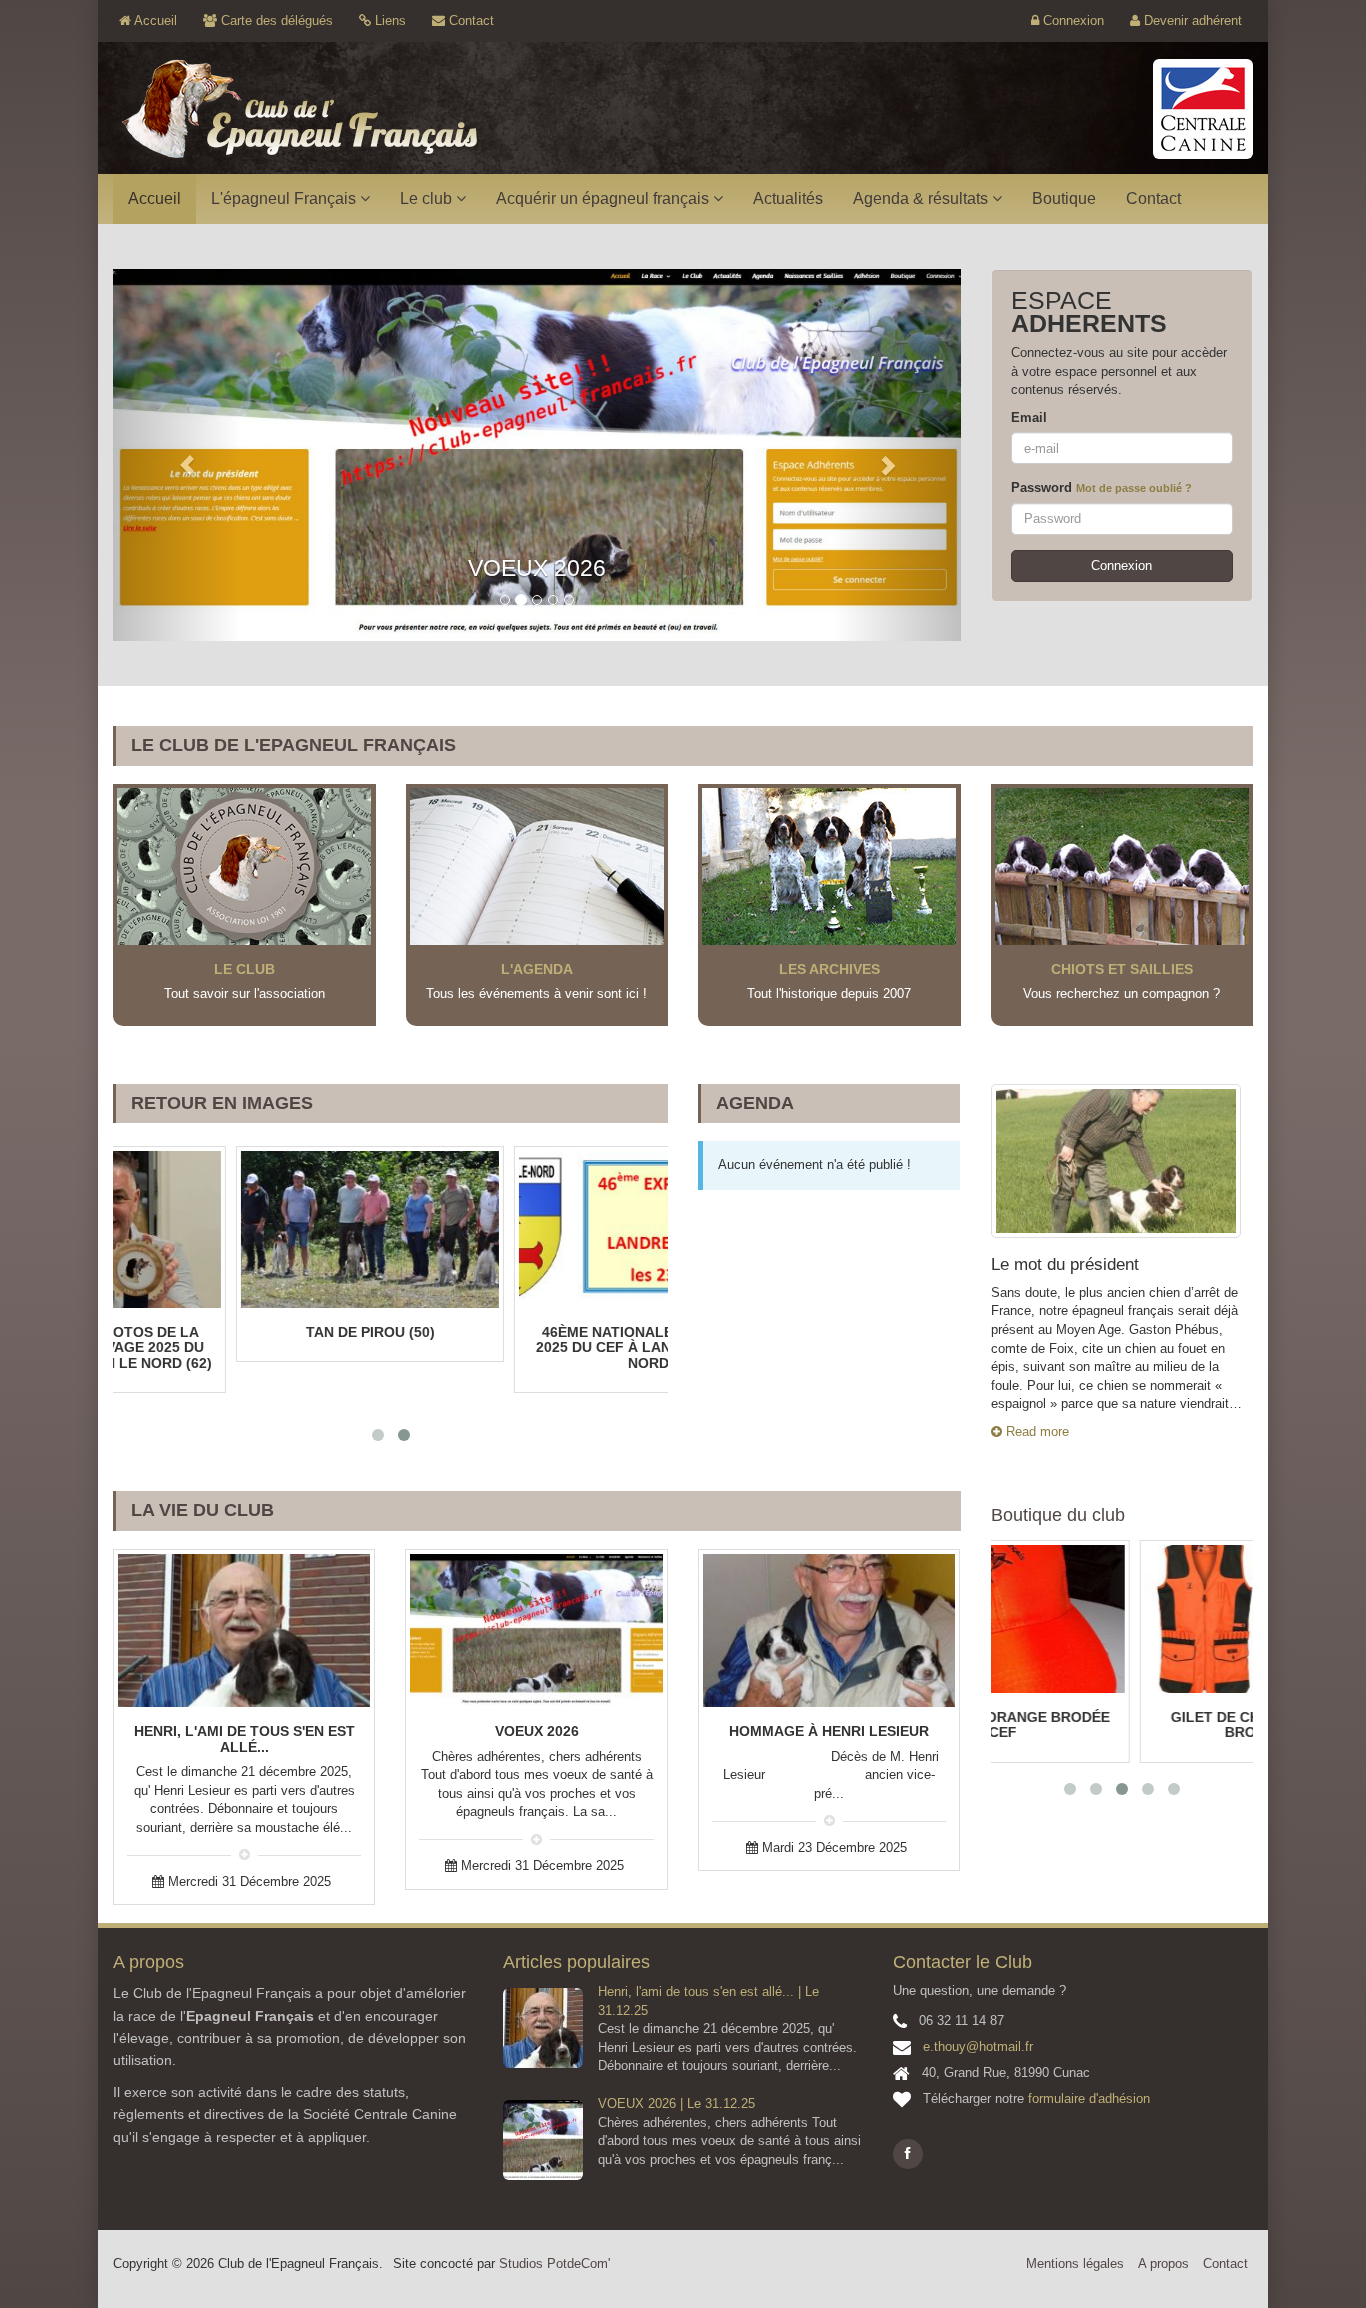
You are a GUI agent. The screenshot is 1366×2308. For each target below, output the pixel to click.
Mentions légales (1075, 2263)
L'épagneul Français (285, 198)
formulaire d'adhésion (1089, 2098)
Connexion (1071, 20)
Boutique (1064, 198)
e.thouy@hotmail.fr (978, 2046)
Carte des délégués (275, 20)
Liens (388, 20)
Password (1101, 487)
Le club (428, 198)
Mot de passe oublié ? (1134, 488)
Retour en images (222, 1103)
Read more (1035, 1431)
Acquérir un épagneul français (604, 198)
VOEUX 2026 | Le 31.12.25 (676, 2103)
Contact (469, 20)
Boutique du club (1058, 1515)
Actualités (788, 198)
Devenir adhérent (1191, 20)
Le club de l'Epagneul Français (293, 745)
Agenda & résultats (922, 198)
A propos (1163, 2263)
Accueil (154, 20)
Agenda (755, 1103)
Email (1029, 417)
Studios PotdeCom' (554, 2263)
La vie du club (202, 1510)
